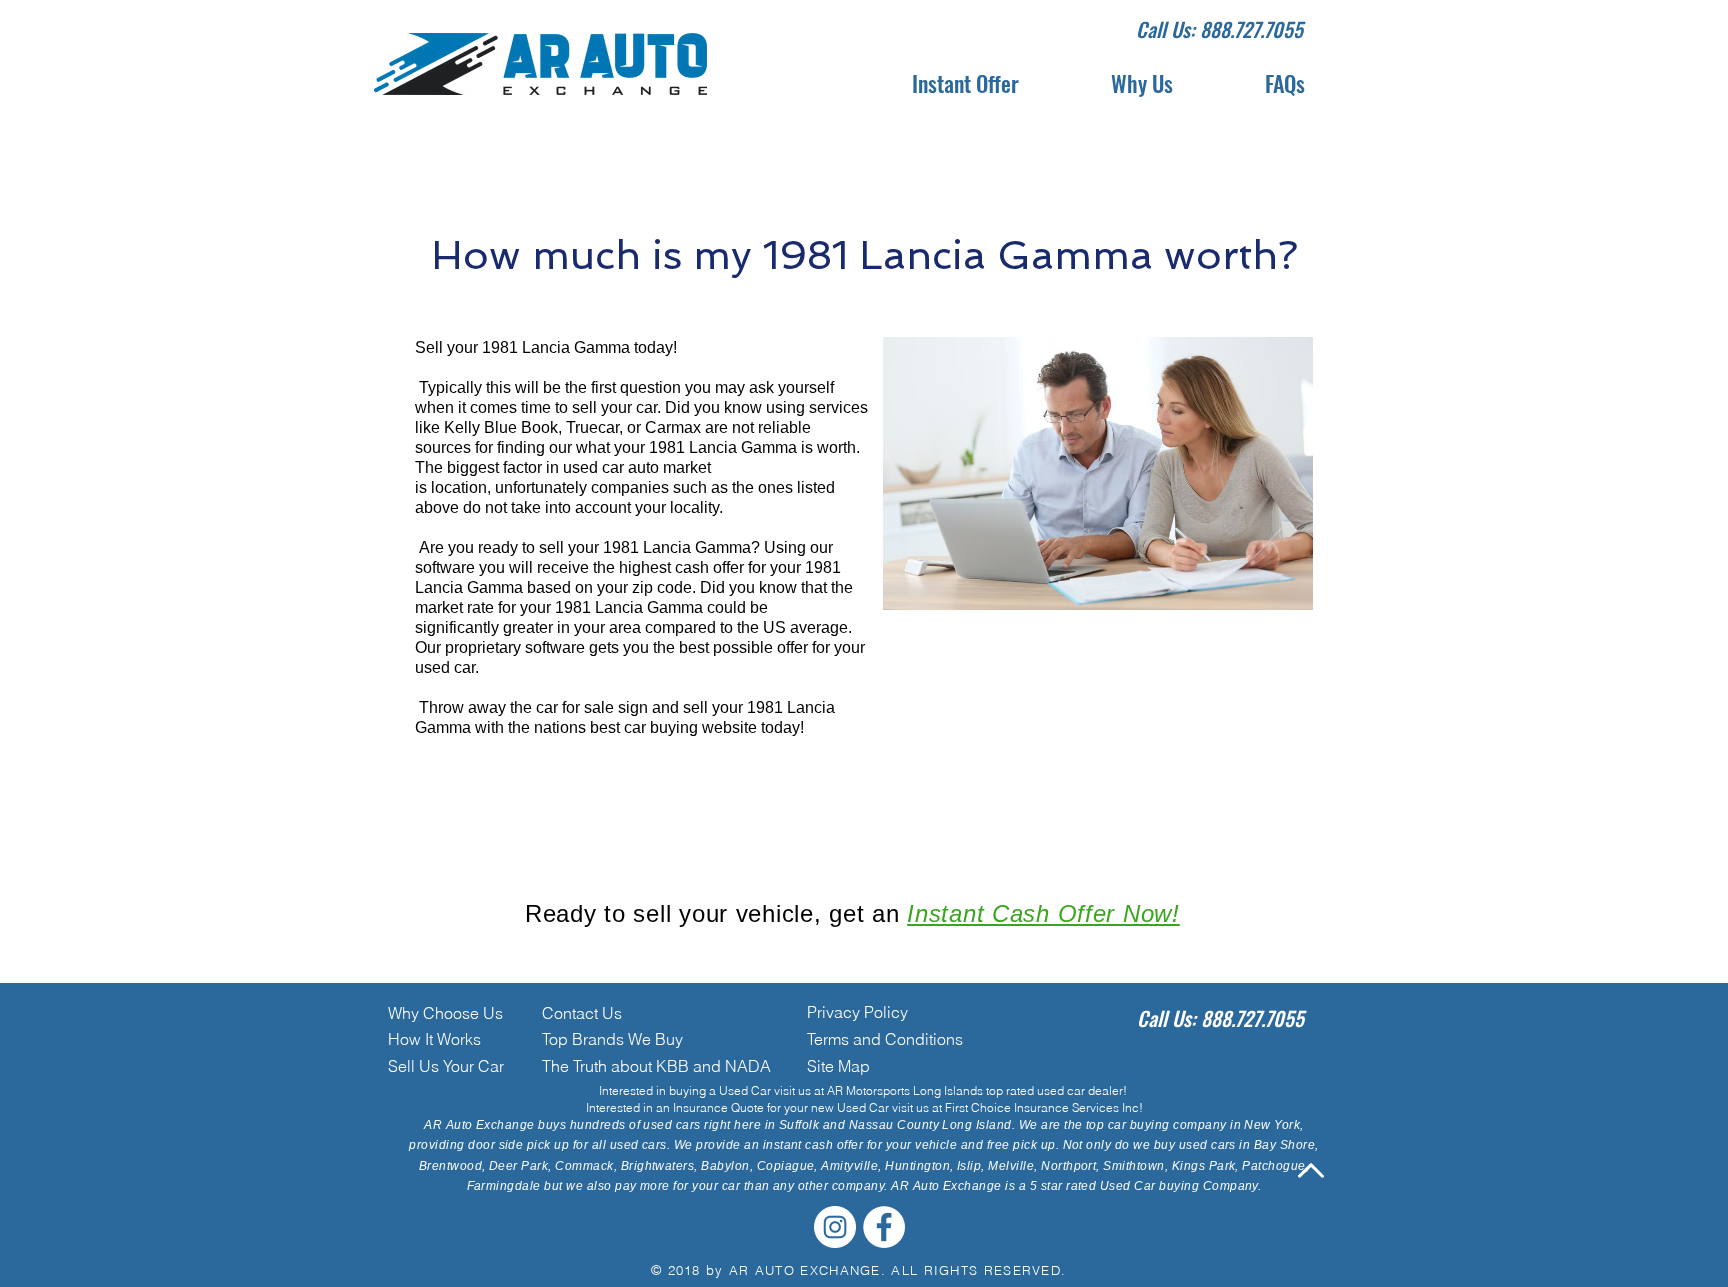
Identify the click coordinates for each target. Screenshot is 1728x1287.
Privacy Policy (857, 1012)
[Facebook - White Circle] (884, 1227)
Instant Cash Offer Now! (1043, 913)
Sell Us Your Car (446, 1066)
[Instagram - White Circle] (835, 1227)
